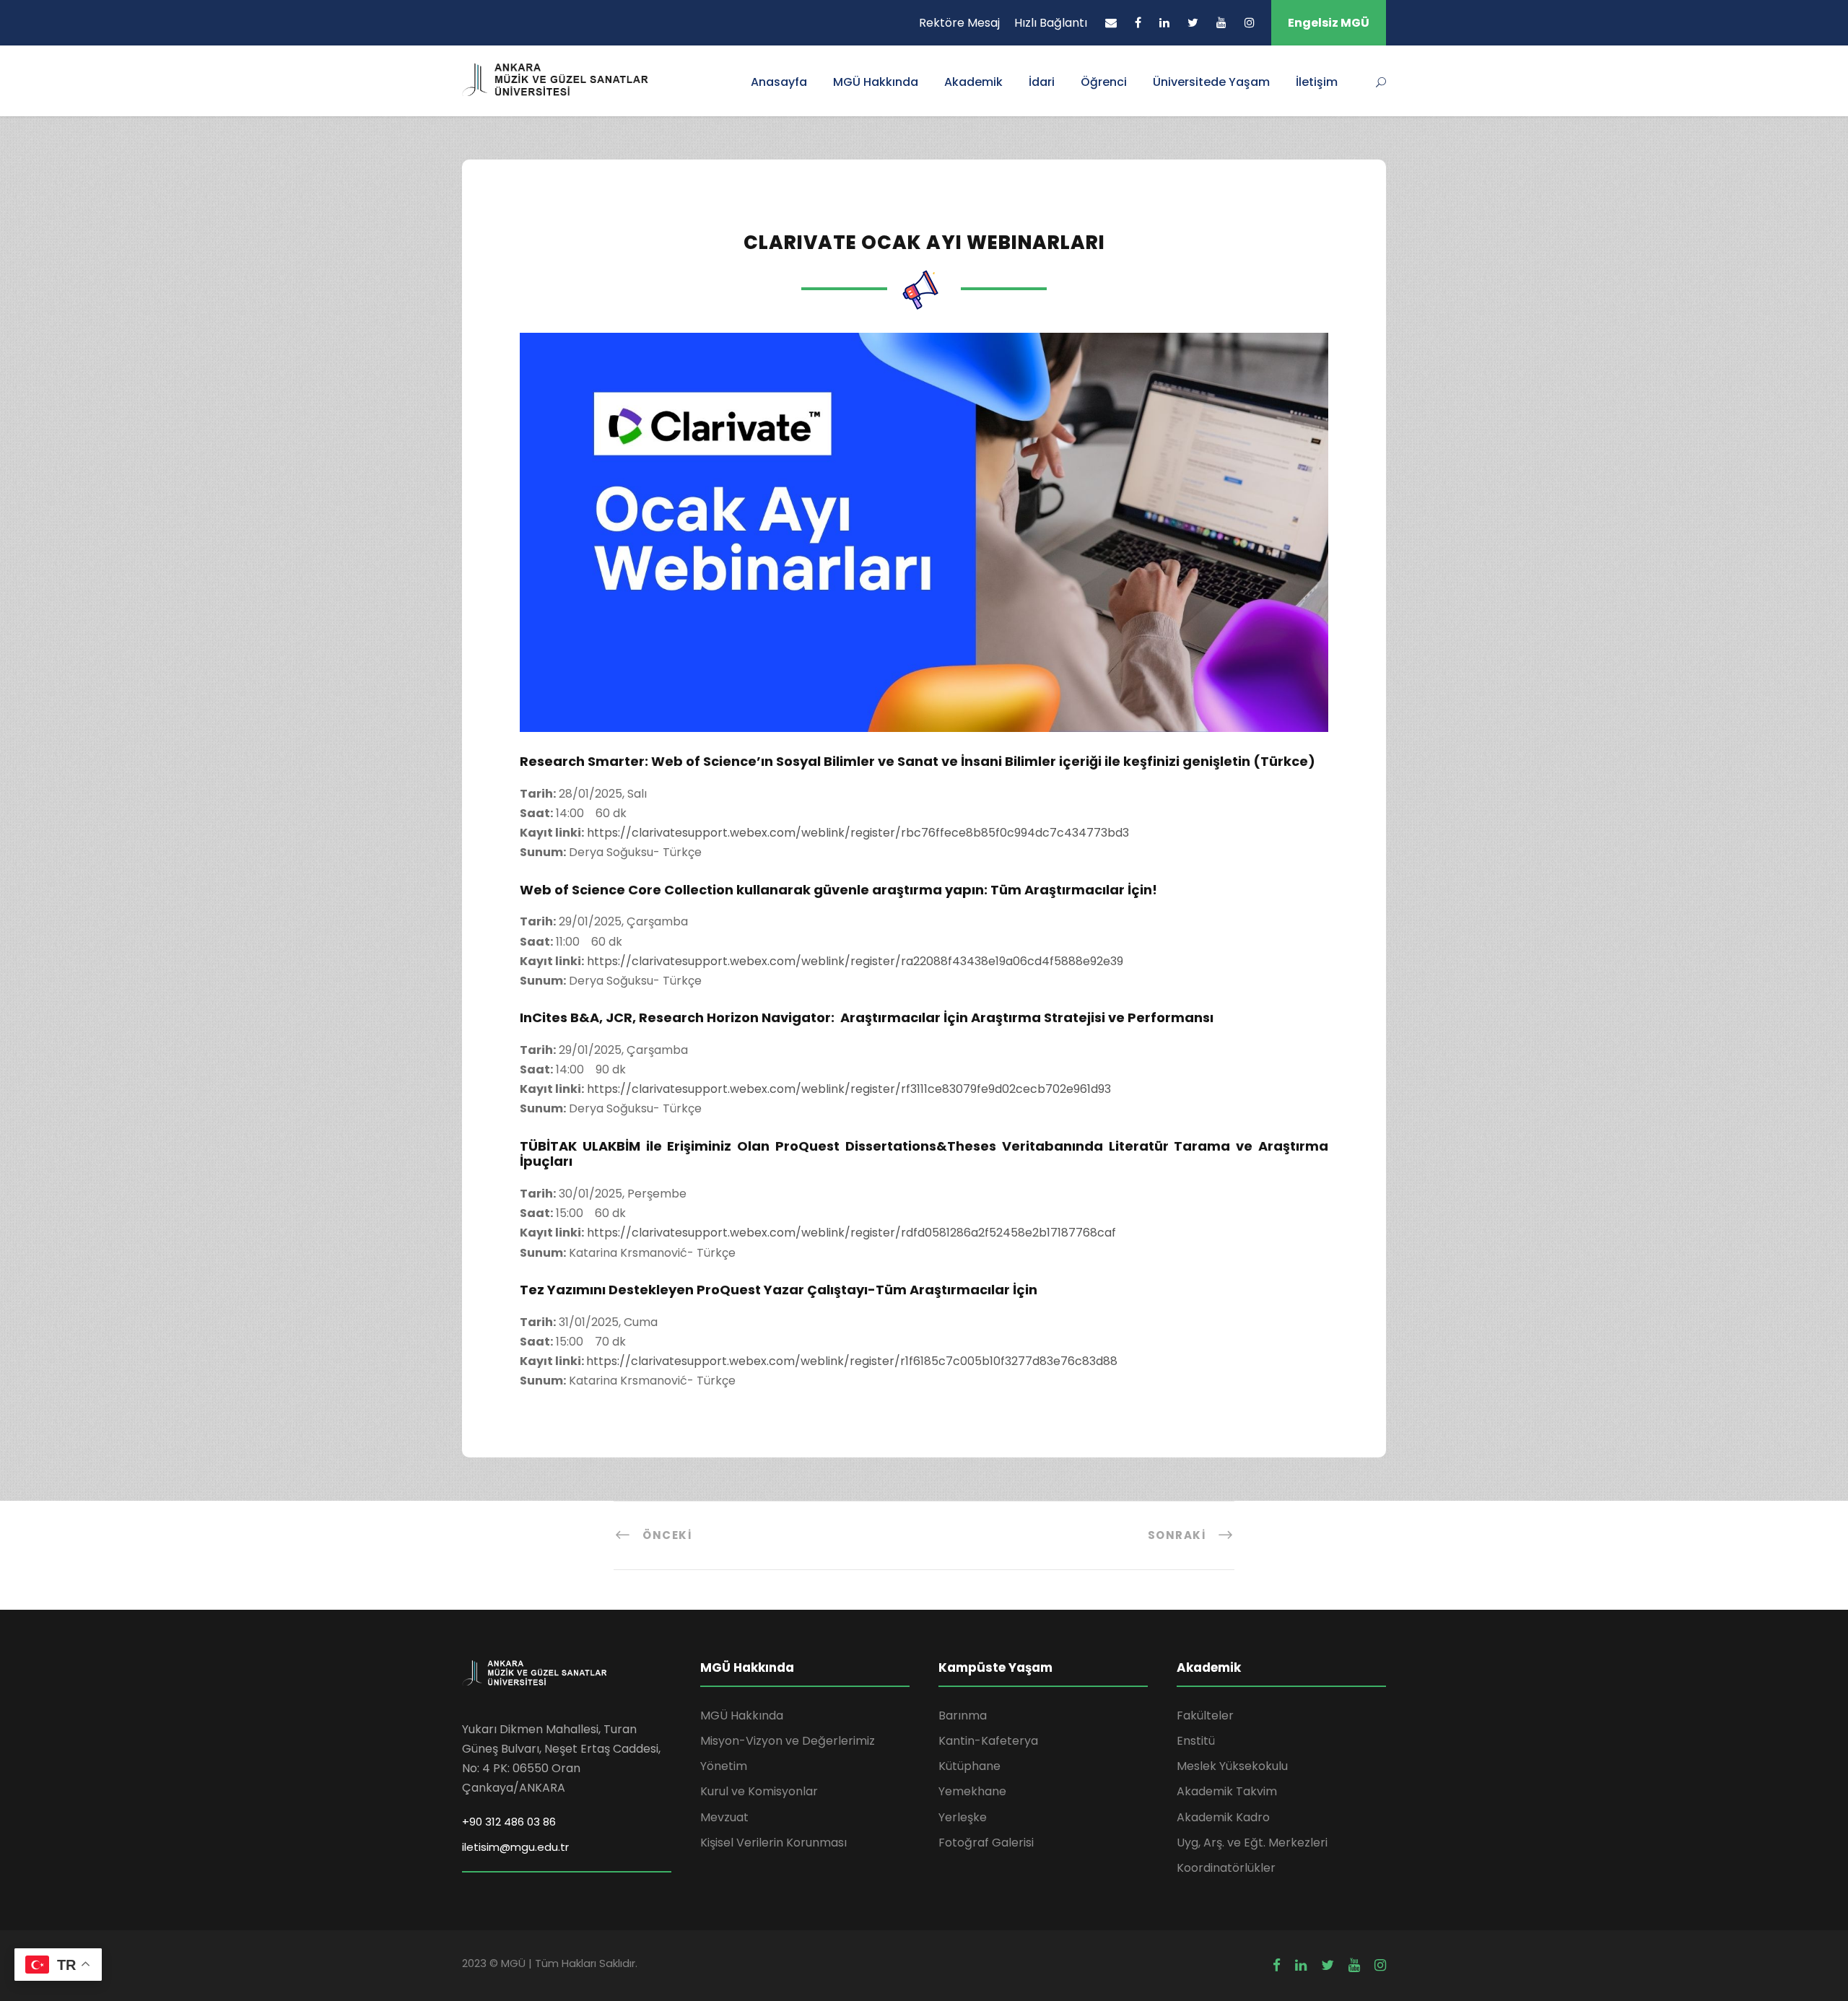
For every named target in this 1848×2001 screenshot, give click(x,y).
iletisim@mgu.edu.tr (515, 1847)
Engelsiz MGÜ (1329, 23)
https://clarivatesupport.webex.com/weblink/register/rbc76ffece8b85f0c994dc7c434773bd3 (858, 833)
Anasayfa (779, 82)
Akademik (973, 82)
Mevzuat (724, 1817)
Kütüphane (969, 1766)
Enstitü (1196, 1741)
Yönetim (724, 1766)
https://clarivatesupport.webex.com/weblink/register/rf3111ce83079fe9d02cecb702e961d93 (849, 1089)
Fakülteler (1205, 1716)
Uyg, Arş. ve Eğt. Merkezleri (1252, 1843)
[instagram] (1250, 23)
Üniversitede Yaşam (1211, 82)
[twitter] (1193, 23)
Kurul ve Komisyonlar (759, 1791)
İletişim (1317, 82)
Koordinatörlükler (1226, 1868)
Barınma (963, 1716)
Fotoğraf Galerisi (986, 1843)
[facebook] (1138, 23)
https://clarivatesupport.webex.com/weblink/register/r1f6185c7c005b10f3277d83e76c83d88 (852, 1361)
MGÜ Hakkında (876, 82)
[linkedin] (1164, 23)
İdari (1042, 82)
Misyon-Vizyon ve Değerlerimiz (788, 1741)
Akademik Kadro (1223, 1817)
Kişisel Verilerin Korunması (773, 1843)
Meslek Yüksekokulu (1232, 1766)
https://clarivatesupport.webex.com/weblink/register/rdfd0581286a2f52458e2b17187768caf (851, 1233)
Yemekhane (972, 1791)
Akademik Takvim (1227, 1791)
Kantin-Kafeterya (988, 1741)
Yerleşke (963, 1817)
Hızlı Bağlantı (1051, 23)
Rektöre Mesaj (959, 23)
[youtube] (1221, 23)
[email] (1111, 23)
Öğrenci (1104, 82)
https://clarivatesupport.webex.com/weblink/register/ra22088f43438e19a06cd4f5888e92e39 (855, 961)
